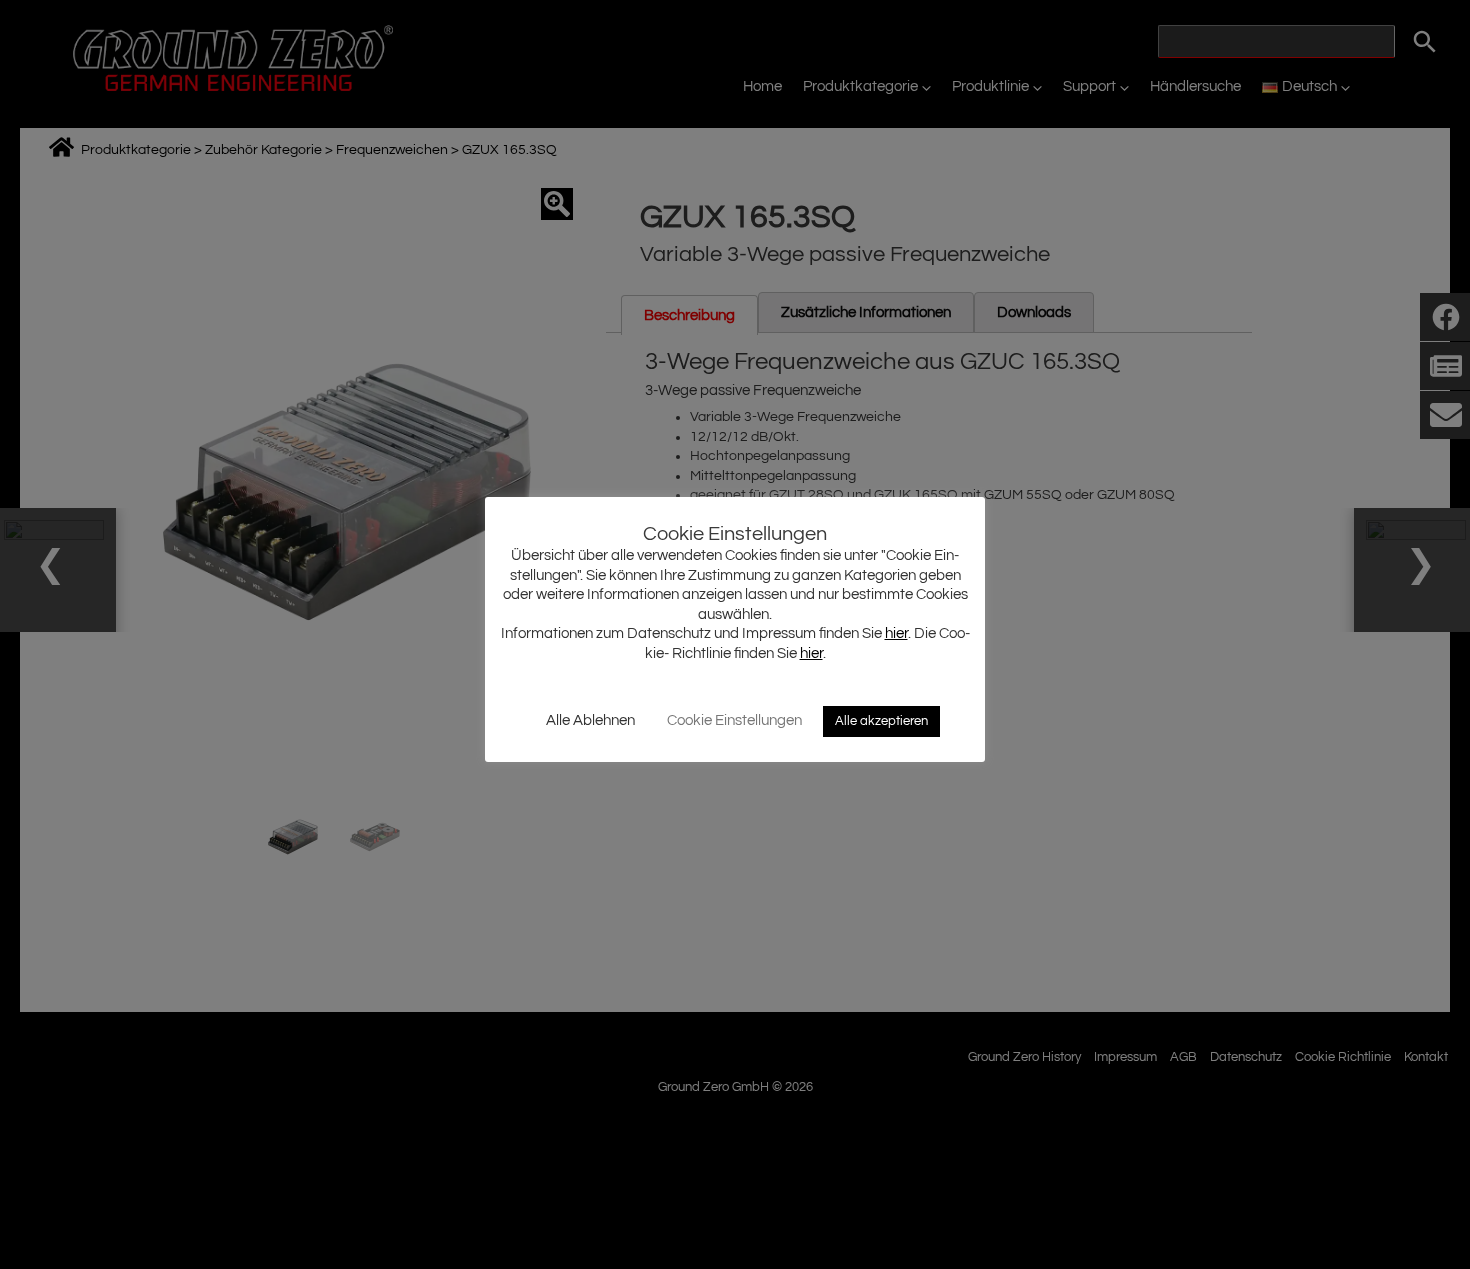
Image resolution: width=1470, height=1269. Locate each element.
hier (896, 633)
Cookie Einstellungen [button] (734, 720)
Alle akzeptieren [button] (881, 721)
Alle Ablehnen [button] (590, 720)
